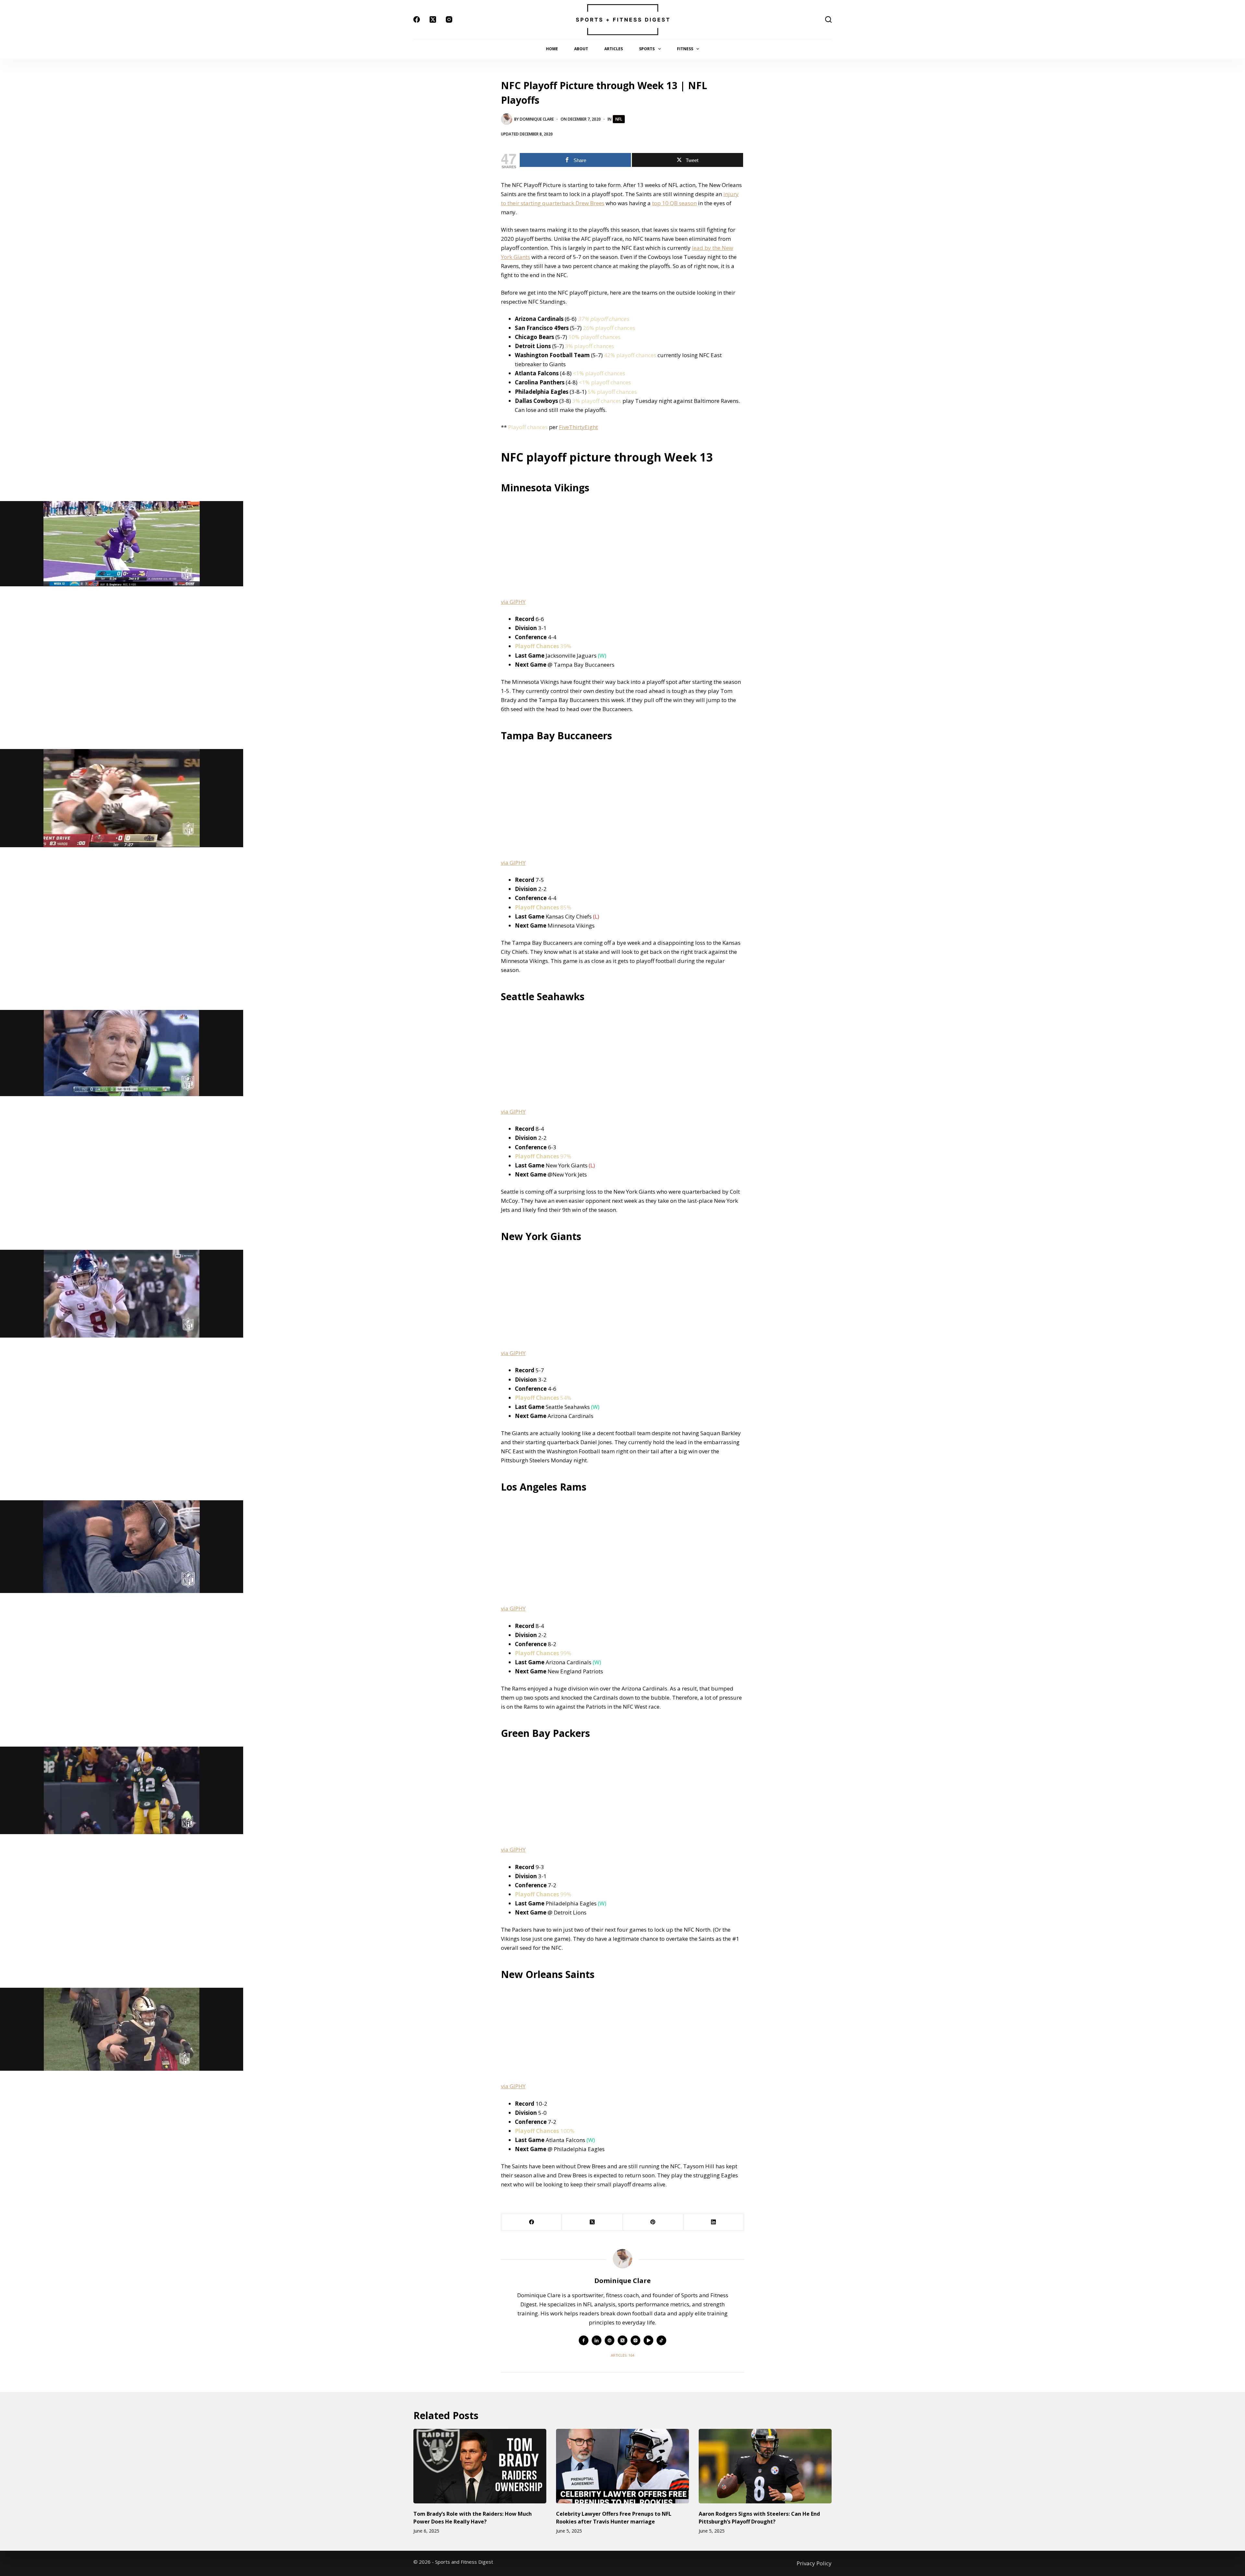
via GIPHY (513, 602)
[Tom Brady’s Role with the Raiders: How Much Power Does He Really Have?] (480, 2466)
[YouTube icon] (648, 2340)
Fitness (685, 49)
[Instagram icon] (635, 2340)
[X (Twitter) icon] (622, 2340)
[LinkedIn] (714, 2222)
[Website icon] (610, 2340)
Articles (614, 49)
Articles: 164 (622, 2355)
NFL (619, 119)
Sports (647, 49)
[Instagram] (449, 19)
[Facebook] (417, 19)
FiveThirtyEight (578, 427)
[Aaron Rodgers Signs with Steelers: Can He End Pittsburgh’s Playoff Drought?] (765, 2466)
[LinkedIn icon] (597, 2340)
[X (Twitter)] (433, 19)
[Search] (828, 19)
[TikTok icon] (661, 2340)
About (581, 49)
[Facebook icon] (584, 2340)
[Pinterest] (653, 2222)
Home (552, 49)
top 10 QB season (674, 203)
